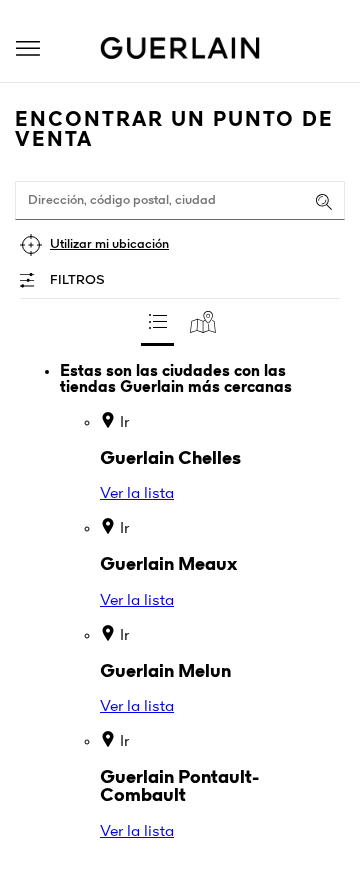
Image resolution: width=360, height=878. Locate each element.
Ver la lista (137, 494)
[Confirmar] (324, 202)
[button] (28, 48)
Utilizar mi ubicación (109, 244)
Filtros (77, 280)
